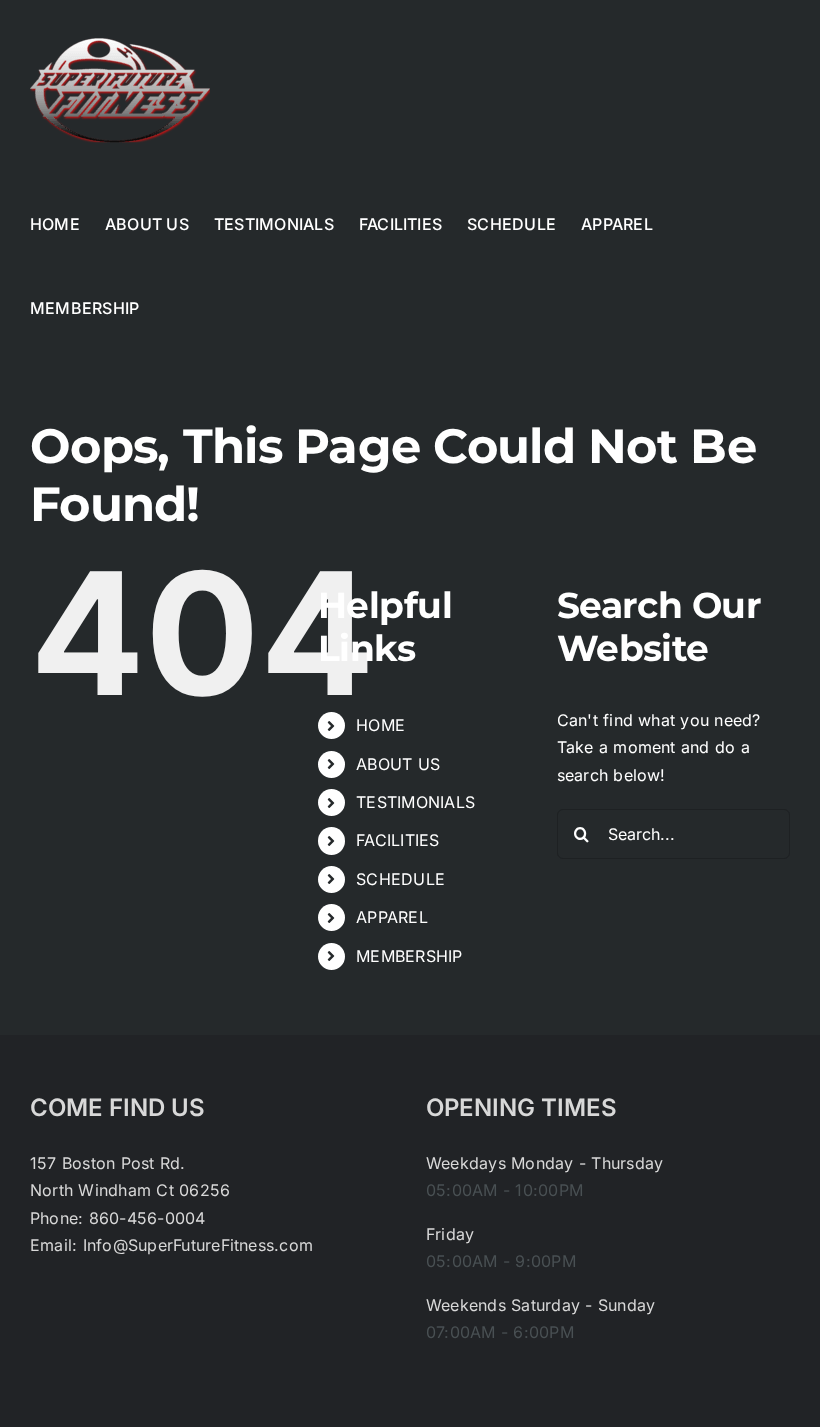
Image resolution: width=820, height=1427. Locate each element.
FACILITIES (397, 840)
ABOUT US (398, 764)
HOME (380, 725)
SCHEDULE (400, 879)
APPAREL (392, 917)
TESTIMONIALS (415, 802)
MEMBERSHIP (409, 956)
